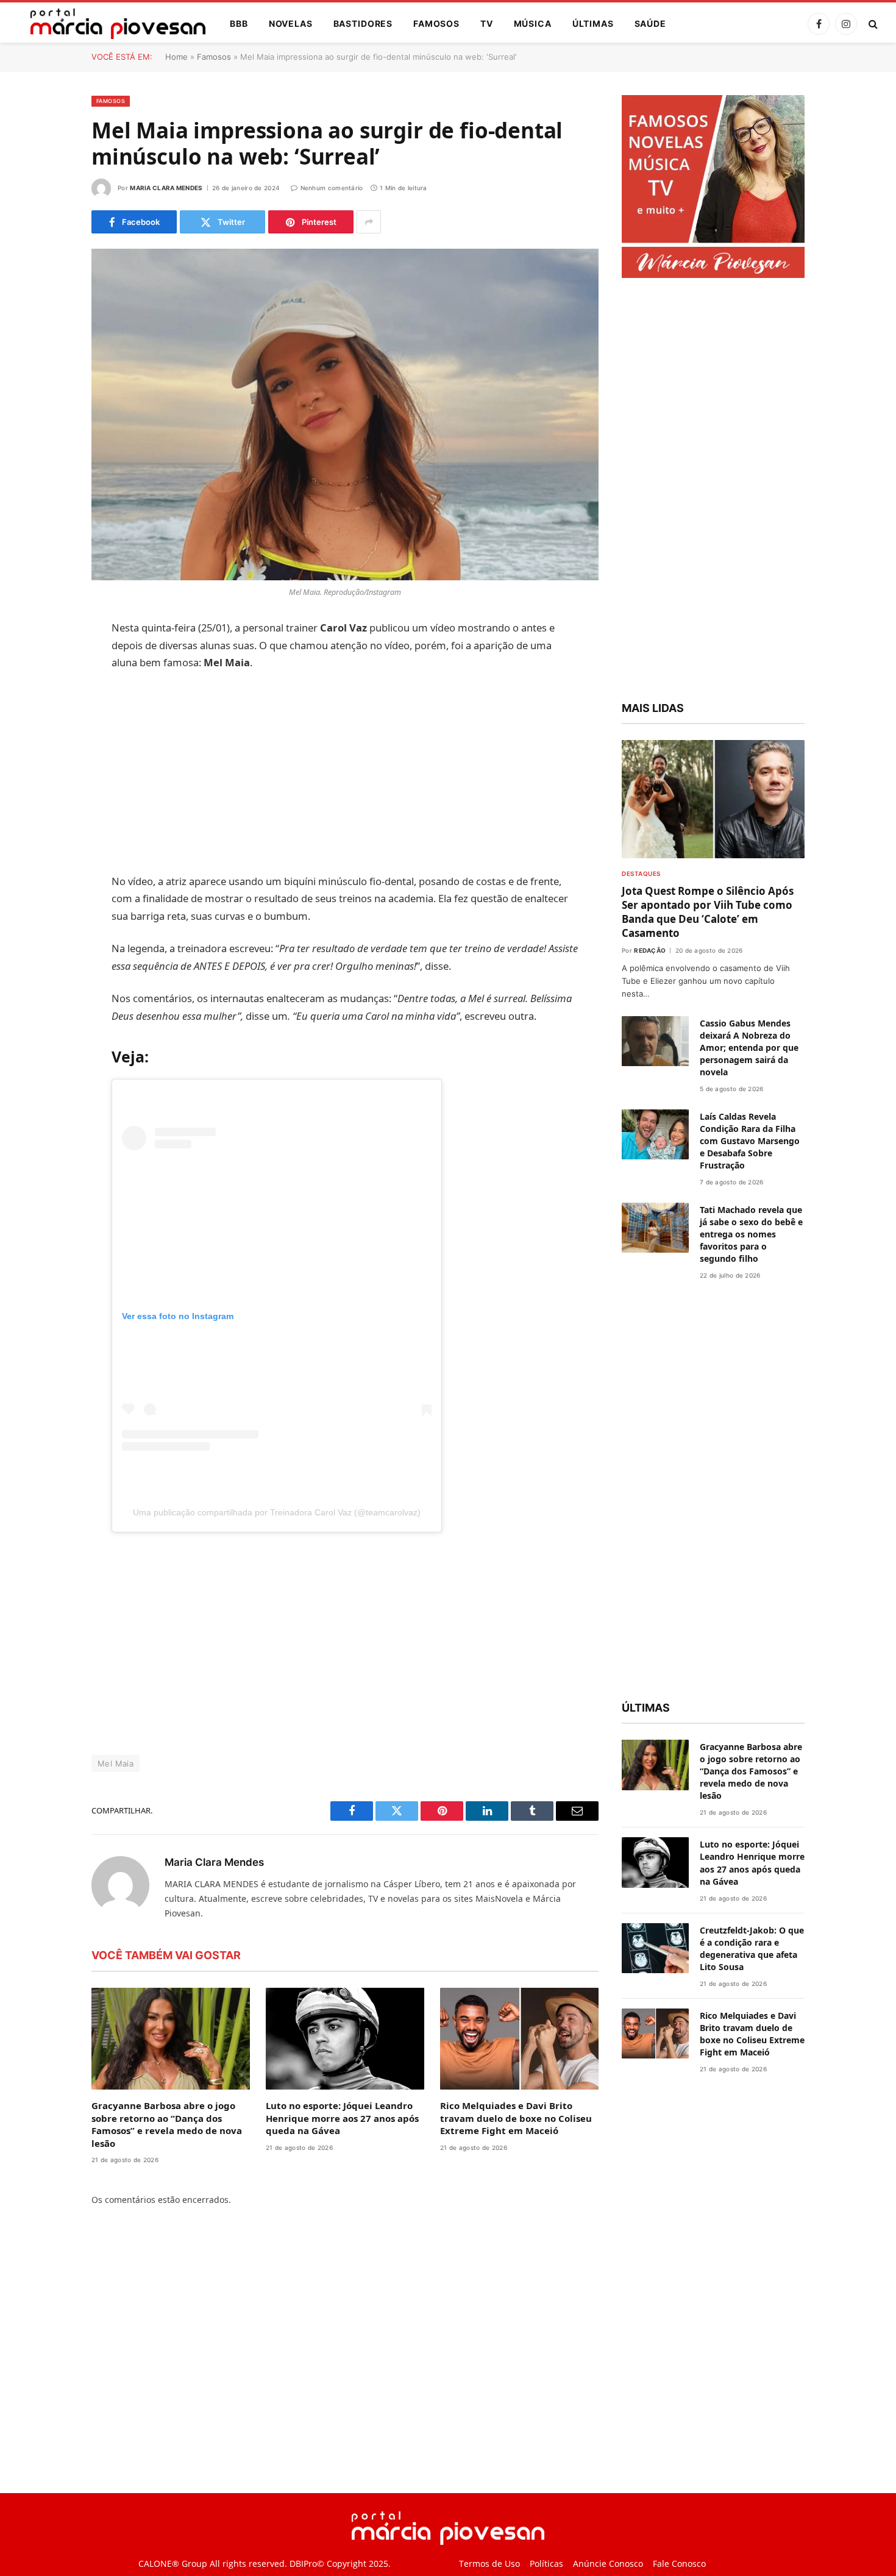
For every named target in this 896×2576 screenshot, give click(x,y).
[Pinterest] (49, 753)
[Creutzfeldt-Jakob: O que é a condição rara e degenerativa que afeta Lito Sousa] (655, 1948)
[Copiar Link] (49, 816)
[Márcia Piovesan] (112, 24)
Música (533, 23)
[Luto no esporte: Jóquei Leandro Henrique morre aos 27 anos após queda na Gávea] (345, 2039)
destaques (641, 873)
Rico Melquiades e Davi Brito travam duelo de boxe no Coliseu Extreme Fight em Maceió (516, 2118)
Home (176, 57)
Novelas (291, 23)
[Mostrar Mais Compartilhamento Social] (369, 222)
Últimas (593, 23)
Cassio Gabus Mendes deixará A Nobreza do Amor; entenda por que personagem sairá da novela (749, 1048)
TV (487, 23)
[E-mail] (49, 785)
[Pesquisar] (872, 24)
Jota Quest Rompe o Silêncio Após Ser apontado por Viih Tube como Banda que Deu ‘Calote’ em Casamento (708, 912)
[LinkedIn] (49, 722)
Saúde (650, 23)
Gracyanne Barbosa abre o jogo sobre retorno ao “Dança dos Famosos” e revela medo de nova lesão (167, 2124)
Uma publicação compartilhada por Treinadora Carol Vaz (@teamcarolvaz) (277, 1512)
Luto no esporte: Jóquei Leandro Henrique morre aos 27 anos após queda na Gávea (342, 2118)
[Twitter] (49, 691)
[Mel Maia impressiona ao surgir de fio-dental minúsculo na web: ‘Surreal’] (345, 415)
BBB (239, 23)
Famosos (436, 23)
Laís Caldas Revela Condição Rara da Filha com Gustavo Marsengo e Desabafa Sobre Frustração (750, 1141)
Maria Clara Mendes (166, 188)
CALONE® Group (173, 2564)
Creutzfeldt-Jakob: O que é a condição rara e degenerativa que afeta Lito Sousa (752, 1948)
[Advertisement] (345, 772)
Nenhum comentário (332, 188)
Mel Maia (116, 1763)
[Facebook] (49, 660)
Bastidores (363, 23)
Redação (650, 950)
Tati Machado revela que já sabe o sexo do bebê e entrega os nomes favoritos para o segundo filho (751, 1234)
